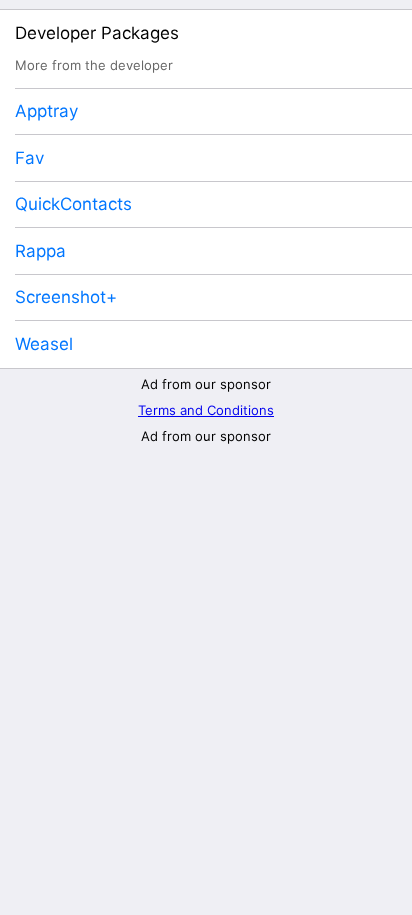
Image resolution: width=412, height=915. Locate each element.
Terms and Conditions (206, 410)
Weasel (44, 344)
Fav (29, 158)
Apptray (46, 111)
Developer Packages (97, 33)
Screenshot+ (66, 297)
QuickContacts (73, 204)
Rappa (40, 251)
